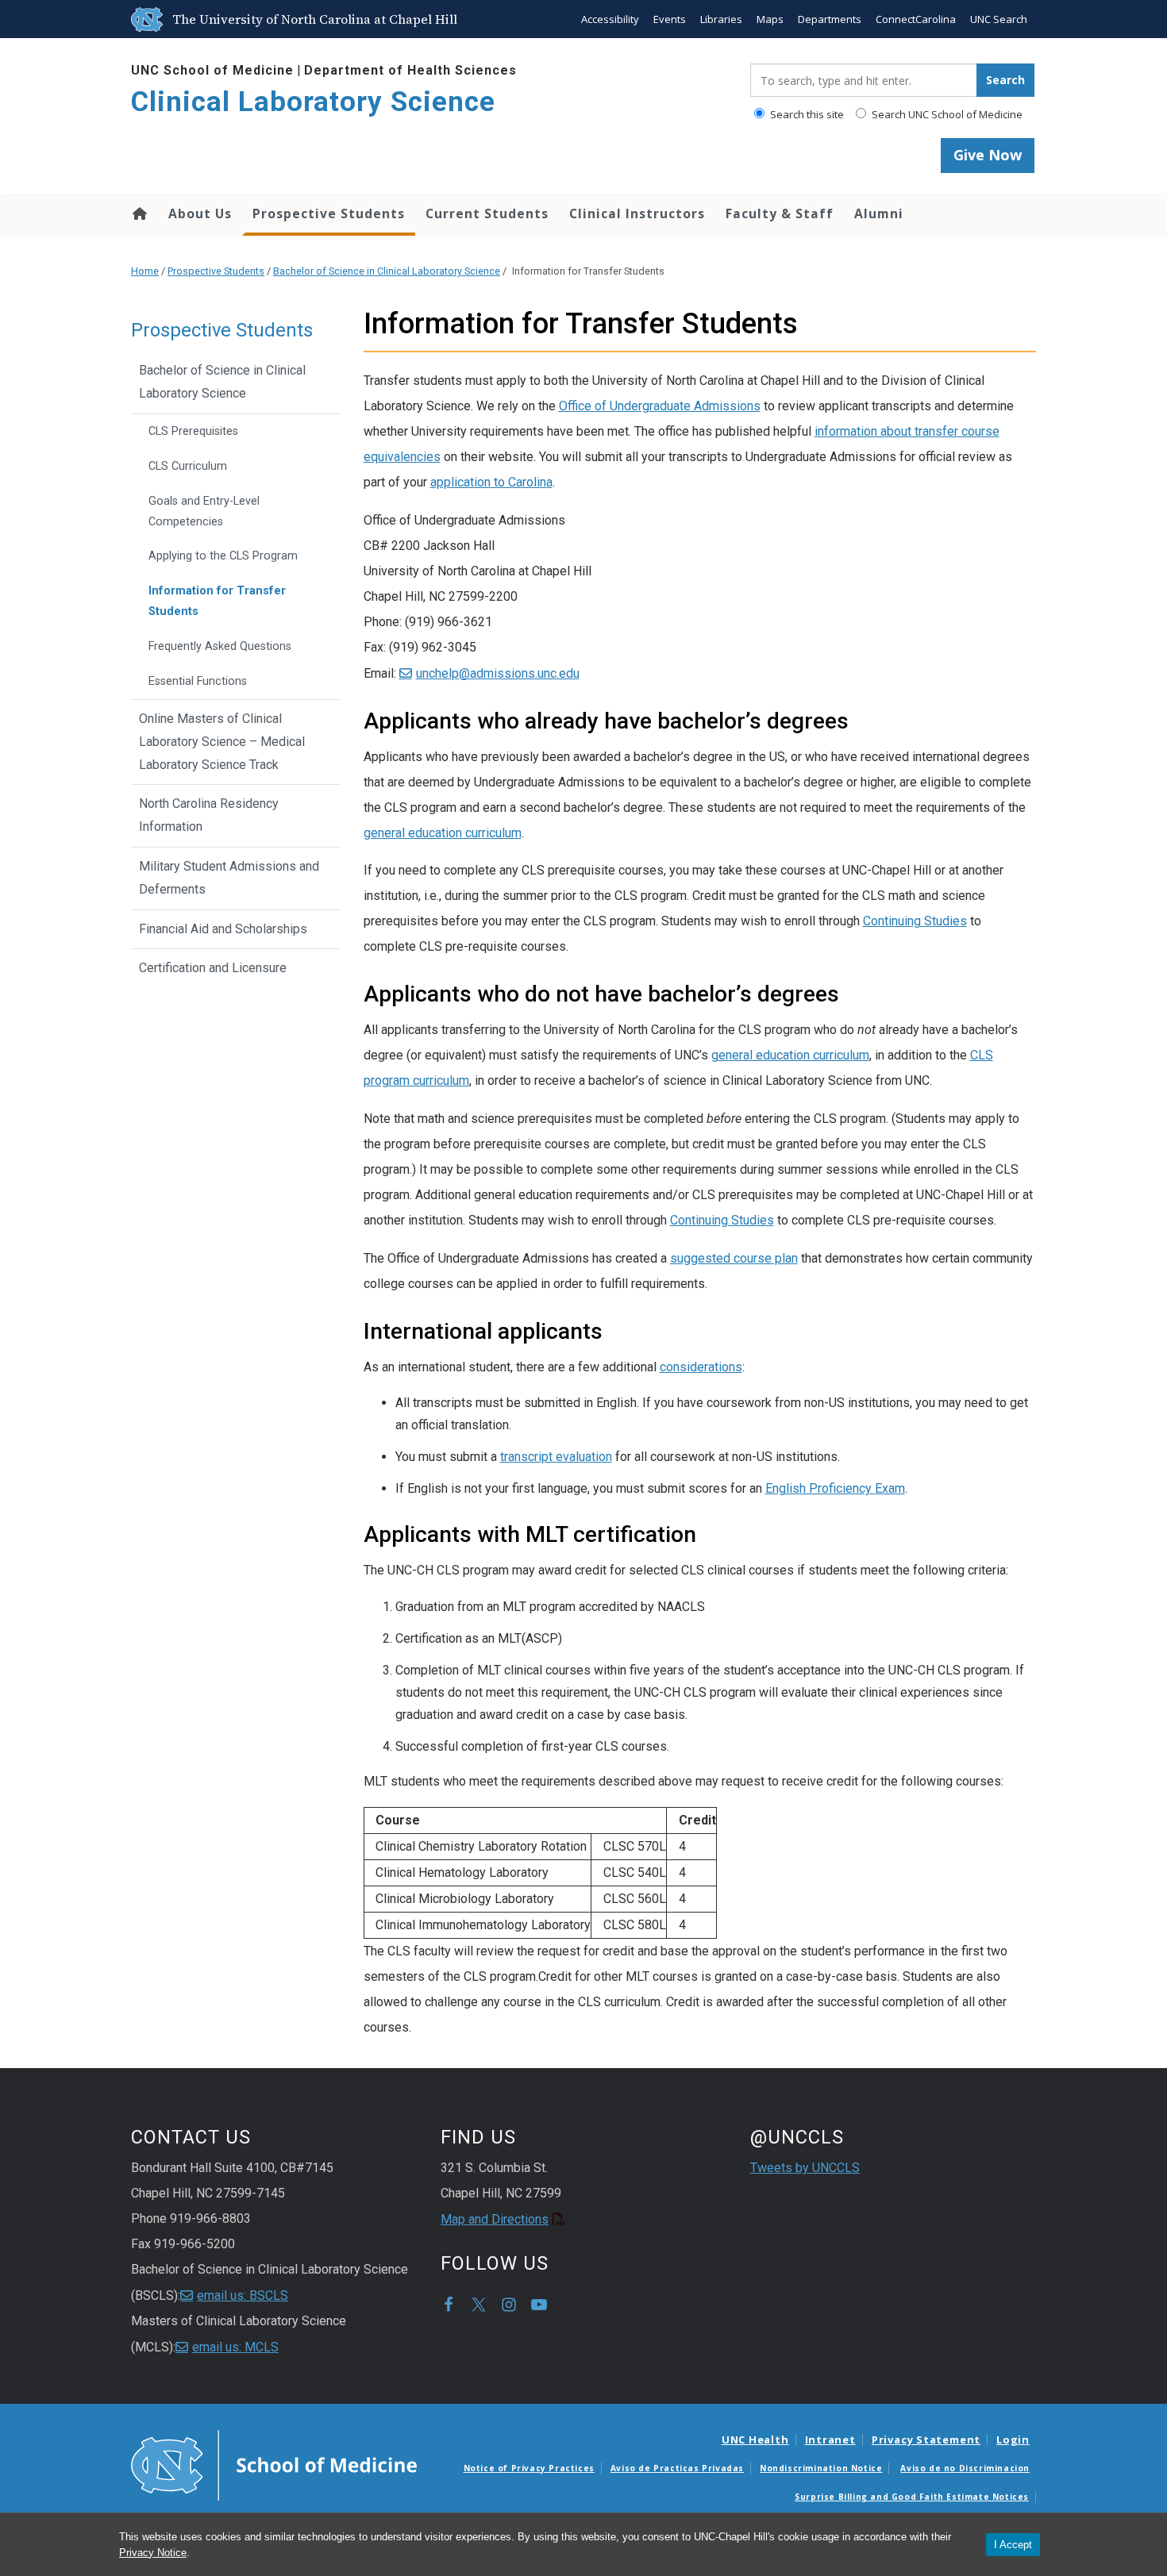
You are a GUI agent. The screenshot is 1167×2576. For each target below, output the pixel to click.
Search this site (806, 114)
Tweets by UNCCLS (805, 2168)
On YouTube (539, 2305)
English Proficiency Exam (835, 1488)
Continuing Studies (915, 921)
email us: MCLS (235, 2347)
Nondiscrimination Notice (821, 2468)
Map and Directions (495, 2219)
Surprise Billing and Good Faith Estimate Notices (912, 2497)
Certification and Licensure (213, 968)
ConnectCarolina (916, 19)
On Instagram (509, 2305)
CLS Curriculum (188, 466)
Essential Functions (198, 681)
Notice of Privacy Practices (529, 2468)
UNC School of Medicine (212, 70)
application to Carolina (491, 482)
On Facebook (449, 2305)
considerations (701, 1367)
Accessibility (610, 19)
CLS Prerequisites (193, 431)
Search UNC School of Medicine (946, 114)
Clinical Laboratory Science (313, 102)
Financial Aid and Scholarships (223, 929)
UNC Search (999, 19)
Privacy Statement (926, 2440)
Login (1013, 2440)
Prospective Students (329, 213)
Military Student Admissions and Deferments (229, 878)
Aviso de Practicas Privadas (677, 2468)
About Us (200, 213)
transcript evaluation (556, 1457)
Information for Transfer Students (217, 601)
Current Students (487, 213)
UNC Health (755, 2440)
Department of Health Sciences (410, 70)
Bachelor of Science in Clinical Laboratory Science (387, 271)
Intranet (830, 2440)
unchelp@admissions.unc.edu (498, 673)
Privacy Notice (153, 2553)
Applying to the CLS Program (223, 556)
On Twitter (479, 2305)
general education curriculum (443, 833)
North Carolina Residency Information (209, 815)
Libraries (721, 19)
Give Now (988, 155)
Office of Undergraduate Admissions (660, 406)
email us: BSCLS (243, 2295)
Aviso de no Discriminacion (965, 2468)
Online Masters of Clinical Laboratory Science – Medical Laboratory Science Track (222, 742)
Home (139, 213)
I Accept (1013, 2545)
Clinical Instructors (637, 213)
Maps (770, 19)
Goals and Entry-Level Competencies (204, 511)
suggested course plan (734, 1258)
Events (670, 19)
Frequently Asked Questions (220, 646)
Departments (830, 19)
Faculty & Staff (780, 213)
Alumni (879, 213)
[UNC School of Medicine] (274, 2464)
